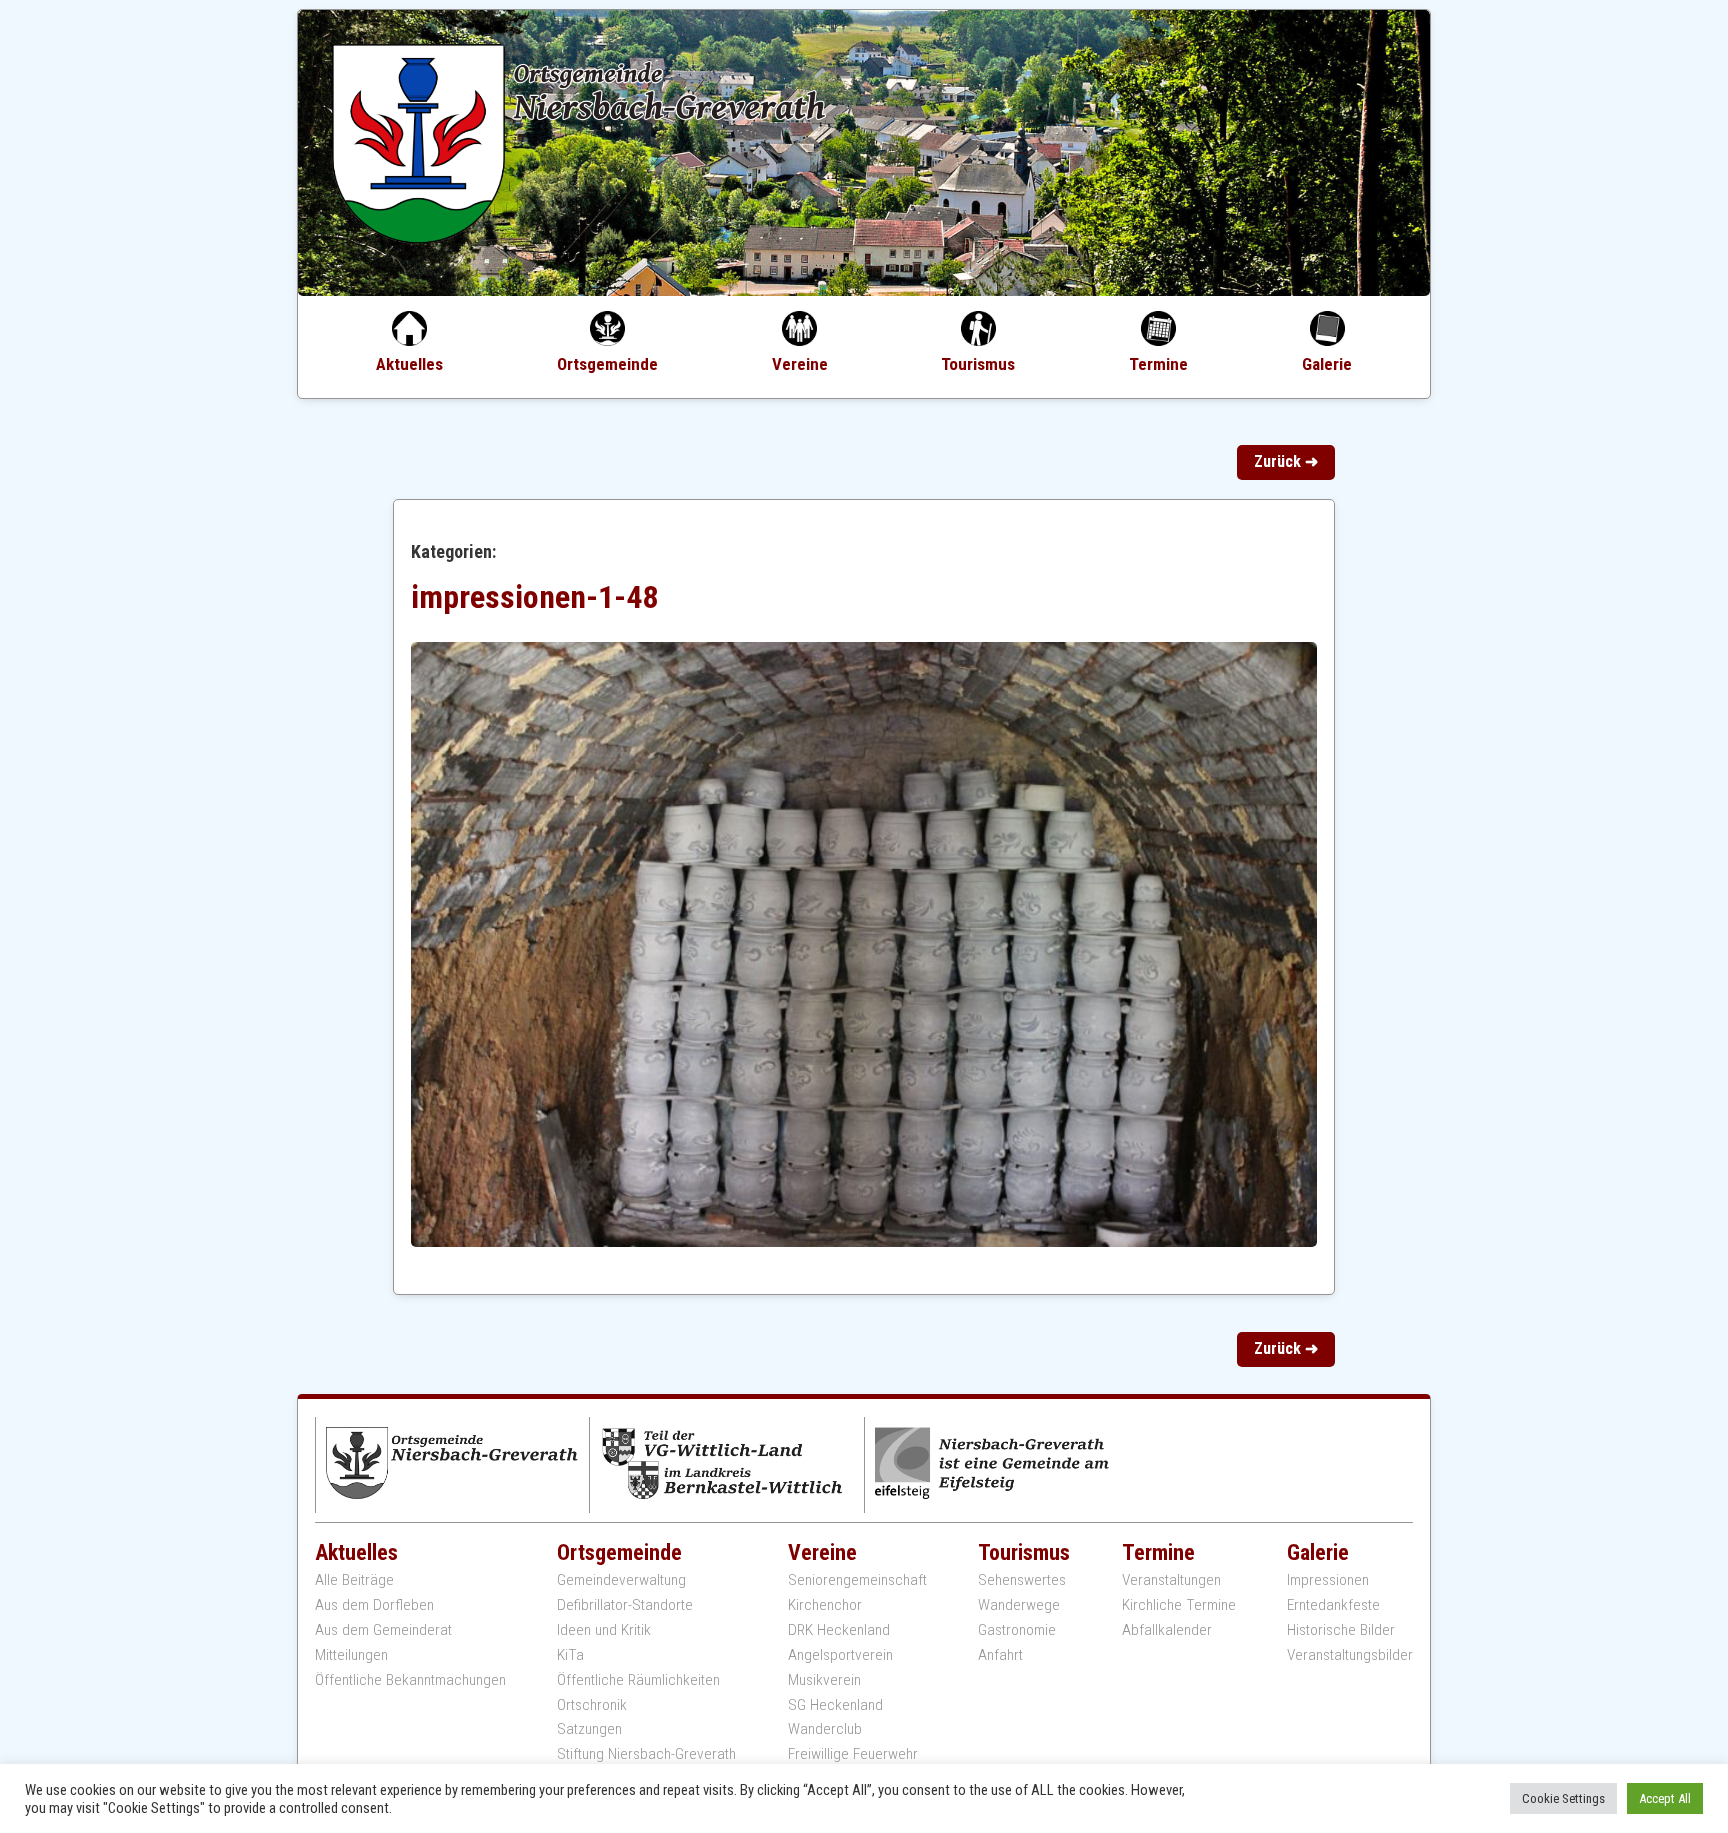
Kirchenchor (825, 1605)
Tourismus (978, 364)
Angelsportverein (840, 1655)
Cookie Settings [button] (1563, 1798)
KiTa (570, 1655)
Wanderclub (825, 1729)
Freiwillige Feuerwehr (853, 1754)
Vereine (800, 364)
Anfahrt (1000, 1655)
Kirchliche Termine (1179, 1605)
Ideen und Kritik (604, 1630)
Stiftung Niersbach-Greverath (646, 1754)
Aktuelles (409, 364)
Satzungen (589, 1729)
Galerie (1327, 364)
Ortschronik (592, 1705)
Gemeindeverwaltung (621, 1580)
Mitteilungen (351, 1655)
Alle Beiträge (354, 1580)
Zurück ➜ (1286, 461)
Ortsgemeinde (607, 364)
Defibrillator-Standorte (625, 1605)
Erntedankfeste (1333, 1605)
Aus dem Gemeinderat (383, 1630)
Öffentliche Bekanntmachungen (410, 1680)
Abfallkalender (1167, 1630)
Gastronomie (1017, 1630)
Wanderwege (1019, 1605)
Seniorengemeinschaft (857, 1580)
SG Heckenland (835, 1705)
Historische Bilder (1341, 1630)
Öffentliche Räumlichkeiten (638, 1680)
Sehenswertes (1022, 1580)
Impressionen (1328, 1580)
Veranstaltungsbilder (1350, 1655)
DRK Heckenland (839, 1630)
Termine (1158, 364)
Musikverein (824, 1680)
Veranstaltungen (1171, 1580)
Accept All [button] (1665, 1798)
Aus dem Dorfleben (374, 1605)
